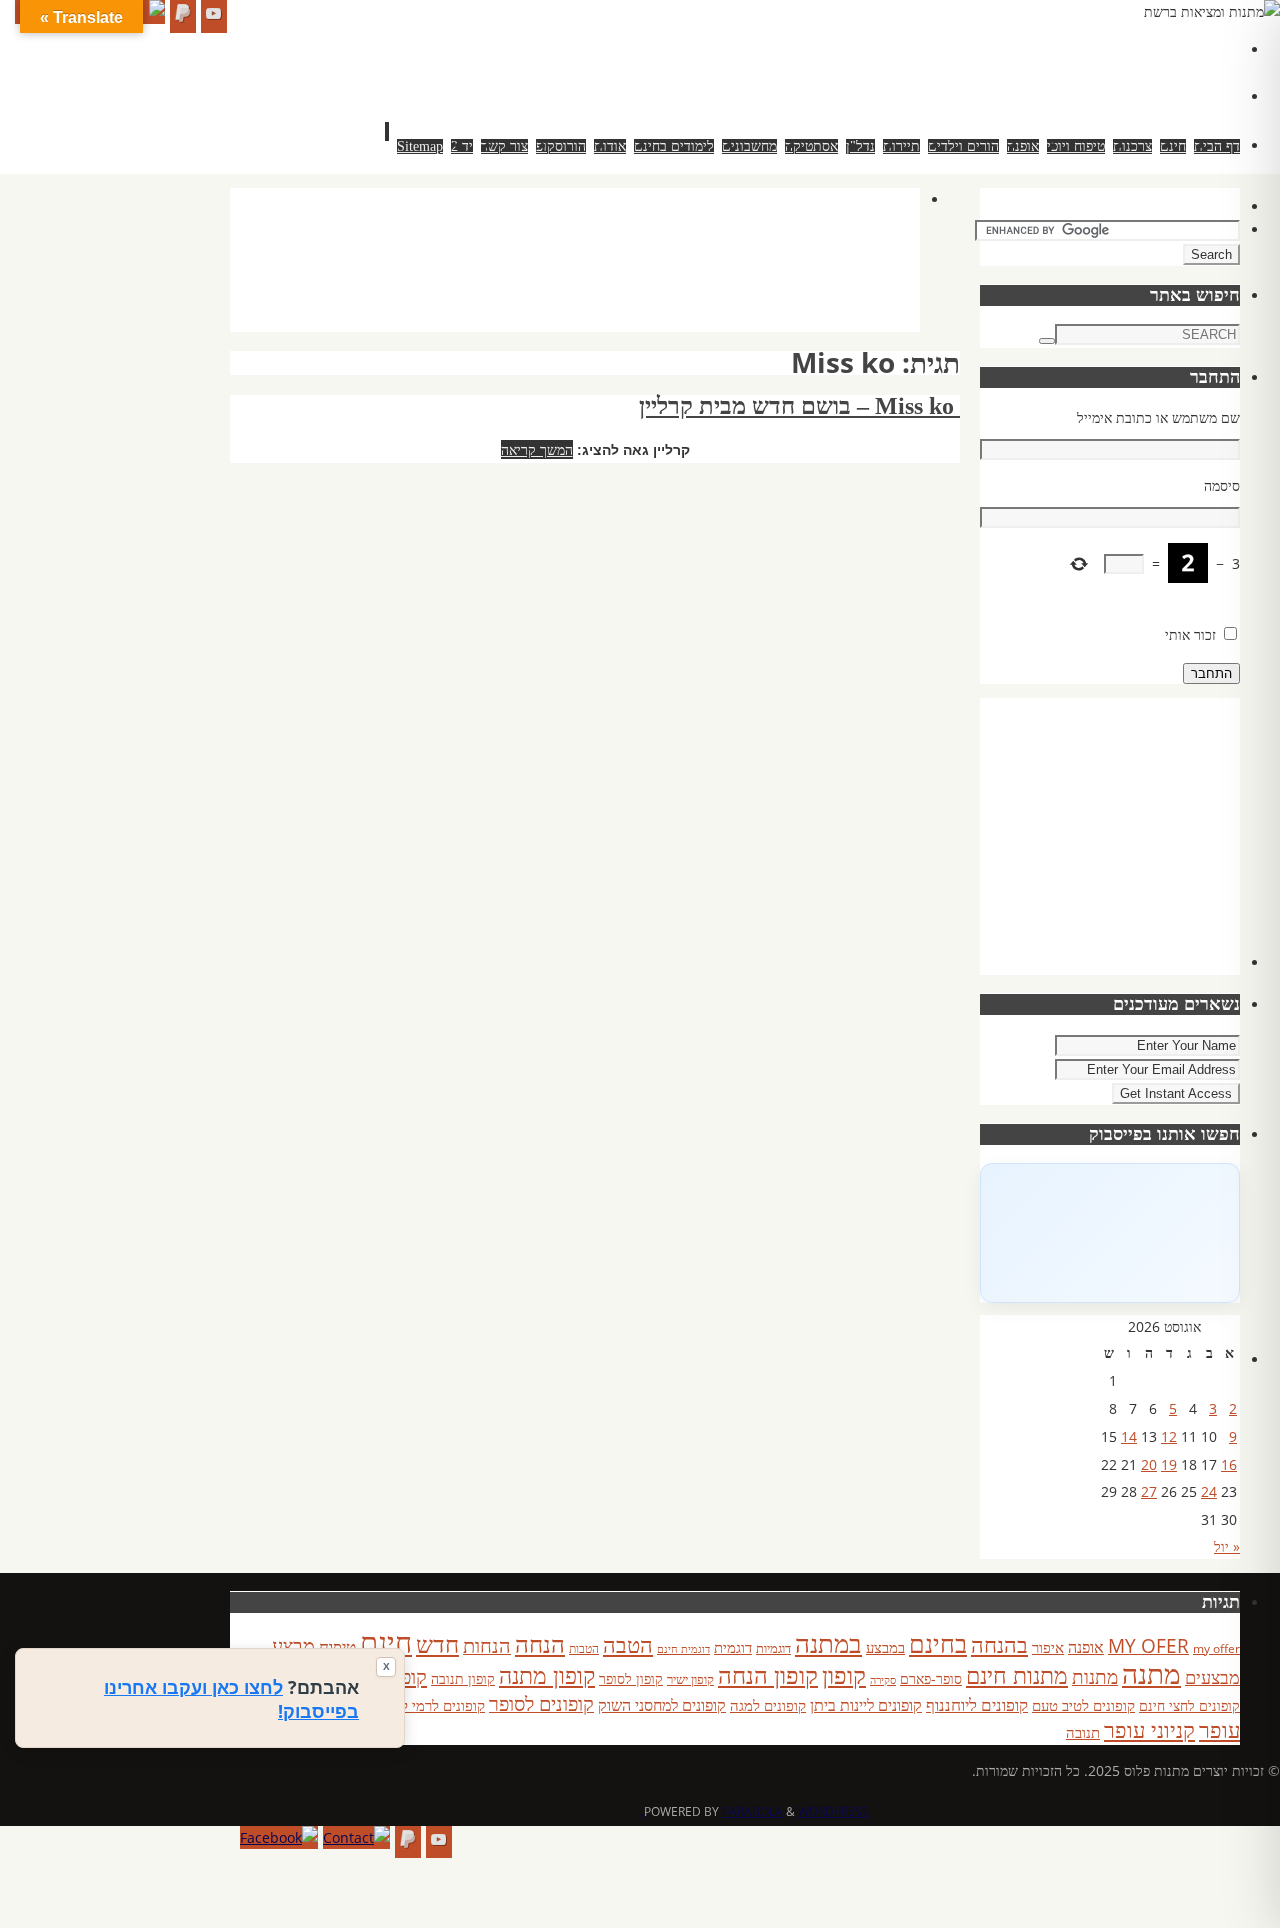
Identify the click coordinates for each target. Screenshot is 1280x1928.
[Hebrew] (1124, 47)
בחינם (938, 1643)
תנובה (1083, 1732)
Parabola (752, 1811)
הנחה (540, 1643)
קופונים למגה (768, 1705)
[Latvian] (1204, 47)
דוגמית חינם (683, 1649)
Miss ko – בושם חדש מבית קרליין (799, 406)
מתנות (1095, 1676)
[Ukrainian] (1144, 71)
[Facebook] (279, 1838)
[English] (1084, 47)
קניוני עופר (1149, 1729)
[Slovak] (1104, 71)
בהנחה (999, 1644)
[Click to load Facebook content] (1110, 1233)
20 (1149, 1464)
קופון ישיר (690, 1679)
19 (1169, 1464)
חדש (437, 1644)
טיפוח (337, 1646)
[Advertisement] (556, 280)
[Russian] (1084, 71)
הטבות (584, 1648)
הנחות (487, 1645)
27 (1149, 1491)
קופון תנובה (463, 1679)
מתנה (1151, 1673)
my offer (1216, 1648)
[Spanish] (1124, 71)
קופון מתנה (547, 1675)
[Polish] (1224, 47)
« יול (1227, 1546)
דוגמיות (773, 1648)
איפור (1048, 1647)
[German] (1104, 47)
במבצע (885, 1647)
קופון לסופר (631, 1678)
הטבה (628, 1644)
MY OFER (1148, 1646)
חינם (386, 1642)
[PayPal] (183, 16)
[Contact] (356, 1838)
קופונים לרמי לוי (439, 1705)
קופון (844, 1674)
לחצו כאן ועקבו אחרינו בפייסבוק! (231, 1699)
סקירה (883, 1679)
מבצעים (1212, 1676)
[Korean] (1184, 47)
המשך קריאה (537, 449)
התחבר (1211, 673)
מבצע (293, 1645)
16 (1229, 1464)
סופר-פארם (931, 1678)
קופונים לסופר (541, 1703)
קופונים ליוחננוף (977, 1704)
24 (1209, 1491)
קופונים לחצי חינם (1189, 1705)
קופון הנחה (768, 1675)
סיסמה (1222, 485)
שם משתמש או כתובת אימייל (1158, 417)
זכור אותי (1190, 634)
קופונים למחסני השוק (662, 1705)
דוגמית (733, 1647)
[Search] (1047, 341)
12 (1169, 1436)
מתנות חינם (1017, 1675)
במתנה (828, 1643)
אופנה (1086, 1647)
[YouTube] (214, 16)
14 (1129, 1436)
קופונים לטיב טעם (1083, 1705)
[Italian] (1144, 47)
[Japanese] (1164, 47)
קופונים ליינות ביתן (866, 1705)
